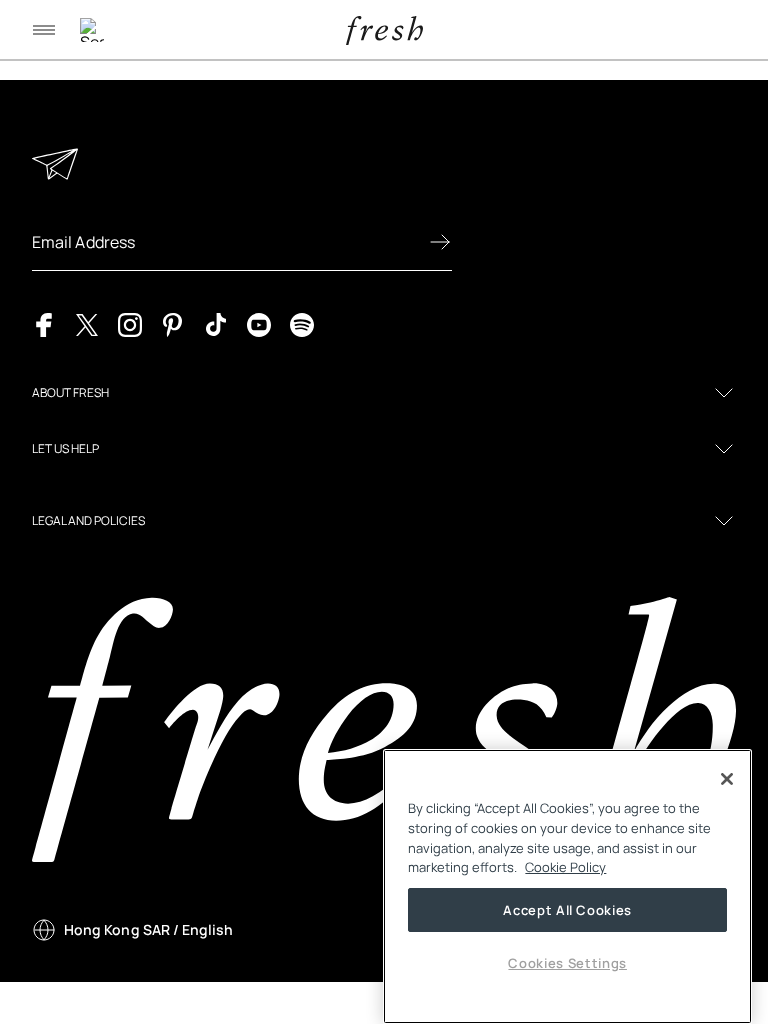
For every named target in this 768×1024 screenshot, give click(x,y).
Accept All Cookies (567, 910)
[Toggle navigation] (44, 30)
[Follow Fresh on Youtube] (259, 323)
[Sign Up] (440, 242)
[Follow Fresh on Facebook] (44, 323)
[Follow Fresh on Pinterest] (173, 323)
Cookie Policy (565, 867)
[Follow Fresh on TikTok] (216, 323)
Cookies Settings (567, 963)
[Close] (727, 779)
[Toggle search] (92, 30)
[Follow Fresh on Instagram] (130, 323)
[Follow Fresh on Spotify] (302, 323)
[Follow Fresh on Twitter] (87, 323)
